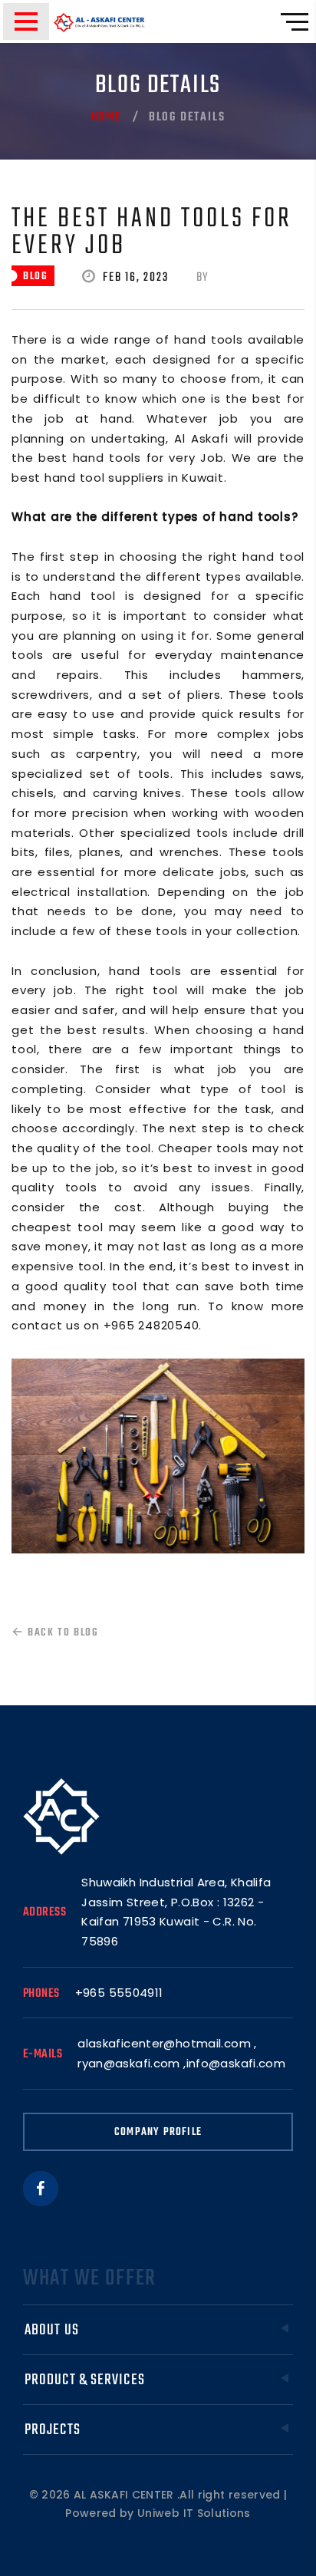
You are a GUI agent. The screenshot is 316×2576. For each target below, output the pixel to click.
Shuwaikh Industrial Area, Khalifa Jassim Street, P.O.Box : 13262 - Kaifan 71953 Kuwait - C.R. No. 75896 (176, 1912)
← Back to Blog (55, 1633)
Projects (53, 2430)
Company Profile (158, 2132)
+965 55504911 (119, 1993)
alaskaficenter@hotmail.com (164, 2043)
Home (107, 117)
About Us (52, 2330)
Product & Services (85, 2380)
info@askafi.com (236, 2063)
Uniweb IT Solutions (194, 2513)
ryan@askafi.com (129, 2063)
